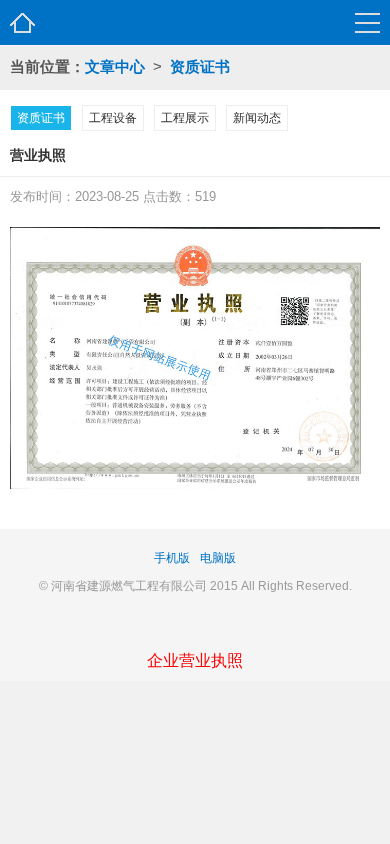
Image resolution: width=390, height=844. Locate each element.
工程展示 (185, 118)
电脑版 (218, 558)
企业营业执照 (195, 660)
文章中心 (115, 66)
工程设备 (113, 118)
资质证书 (200, 66)
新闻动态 (257, 118)
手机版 (172, 558)
